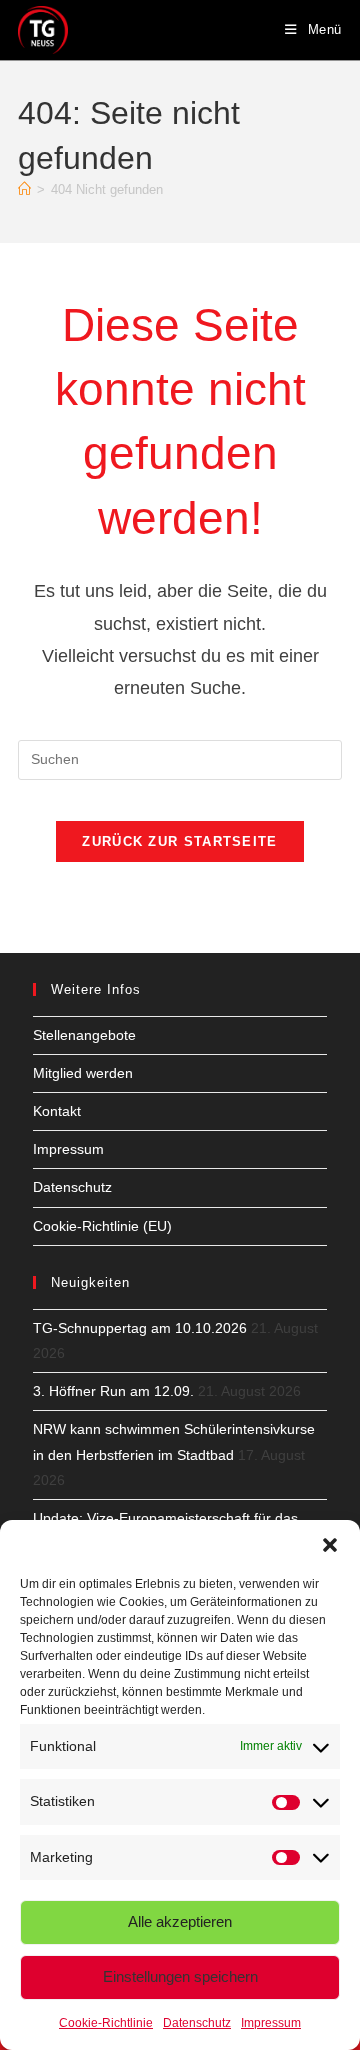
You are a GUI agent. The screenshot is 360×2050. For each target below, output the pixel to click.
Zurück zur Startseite (179, 841)
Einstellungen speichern (180, 1976)
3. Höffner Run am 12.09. (113, 1391)
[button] (330, 1545)
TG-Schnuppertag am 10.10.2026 (140, 1328)
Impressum (271, 2023)
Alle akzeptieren (180, 1921)
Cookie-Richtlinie (106, 2023)
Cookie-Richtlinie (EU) (102, 1226)
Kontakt (57, 1111)
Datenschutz (197, 2023)
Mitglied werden (83, 1073)
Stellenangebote (84, 1035)
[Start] (24, 189)
